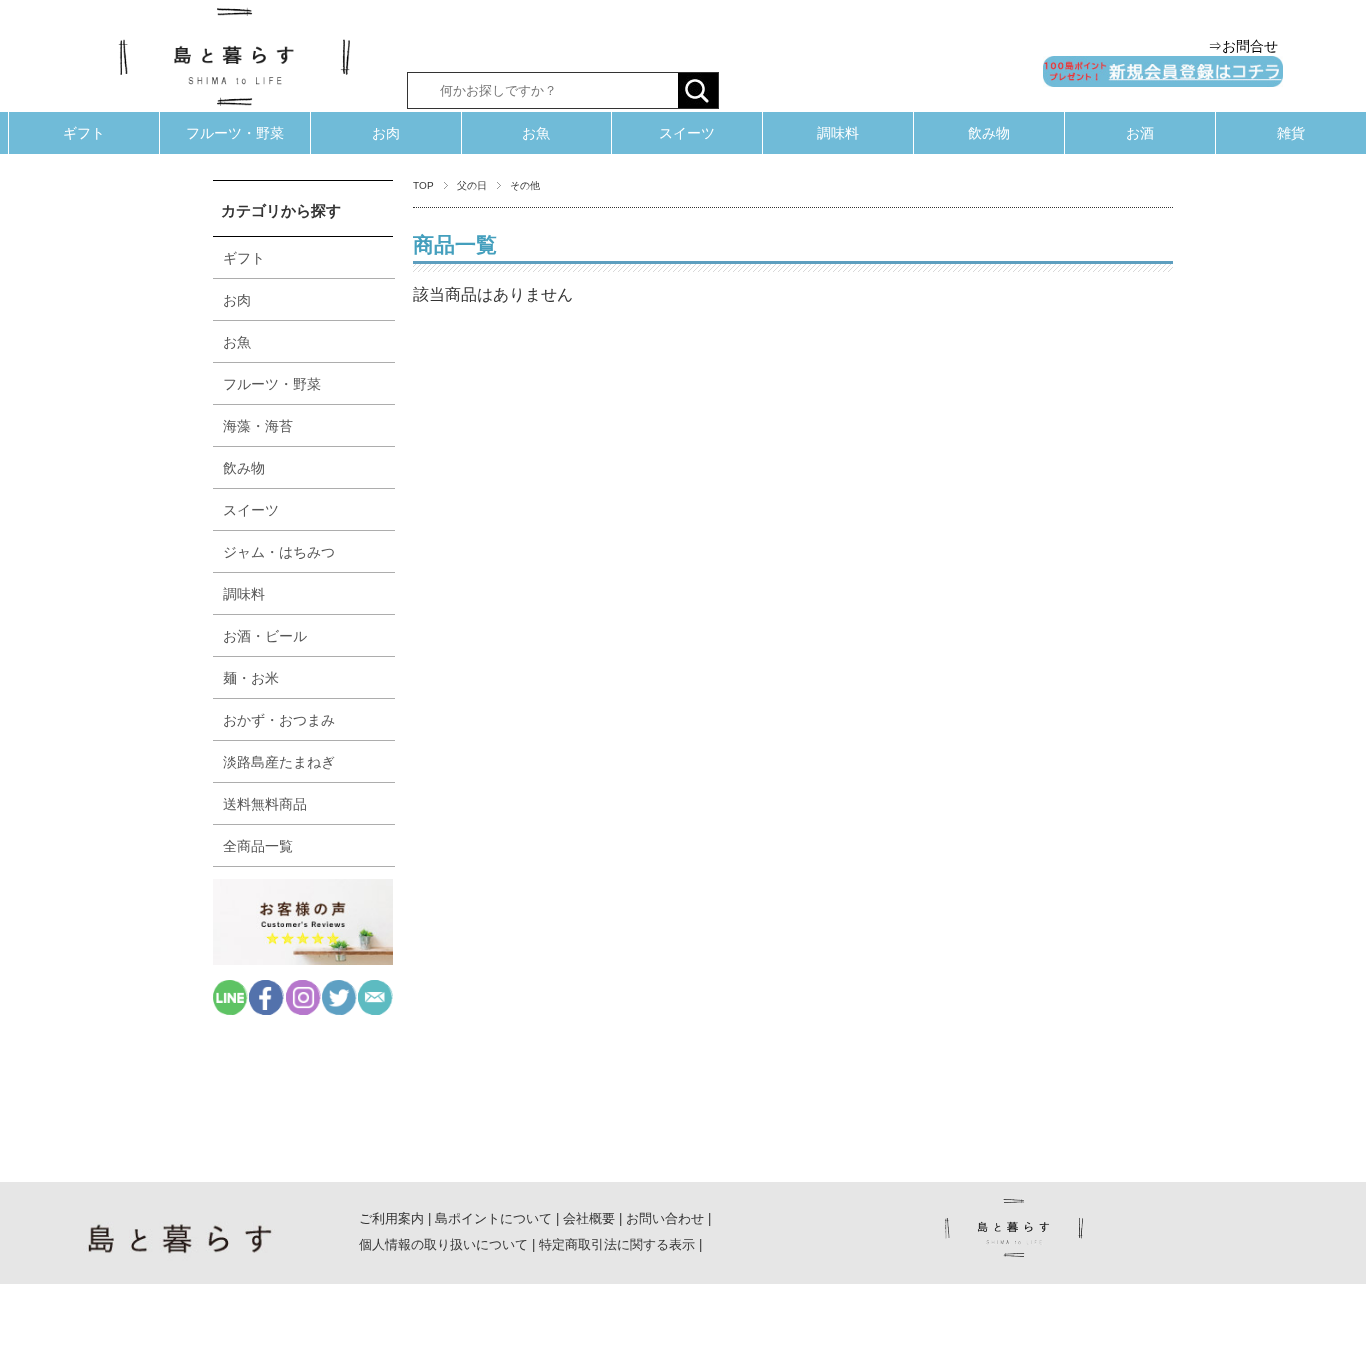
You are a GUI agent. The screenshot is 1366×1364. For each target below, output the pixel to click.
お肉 (386, 133)
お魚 (536, 133)
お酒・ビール (265, 636)
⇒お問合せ (1243, 46)
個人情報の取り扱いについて (443, 1244)
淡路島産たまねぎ (279, 762)
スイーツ (687, 133)
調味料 (838, 133)
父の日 (472, 185)
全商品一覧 (258, 846)
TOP (423, 185)
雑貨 (1291, 133)
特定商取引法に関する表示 (617, 1244)
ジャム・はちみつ (279, 552)
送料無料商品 (265, 804)
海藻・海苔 (258, 426)
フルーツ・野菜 (235, 133)
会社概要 (589, 1218)
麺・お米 (251, 678)
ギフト (84, 133)
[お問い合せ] (375, 1009)
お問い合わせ (665, 1218)
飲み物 (989, 133)
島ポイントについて (493, 1218)
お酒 (1140, 133)
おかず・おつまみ (279, 720)
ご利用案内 (391, 1218)
